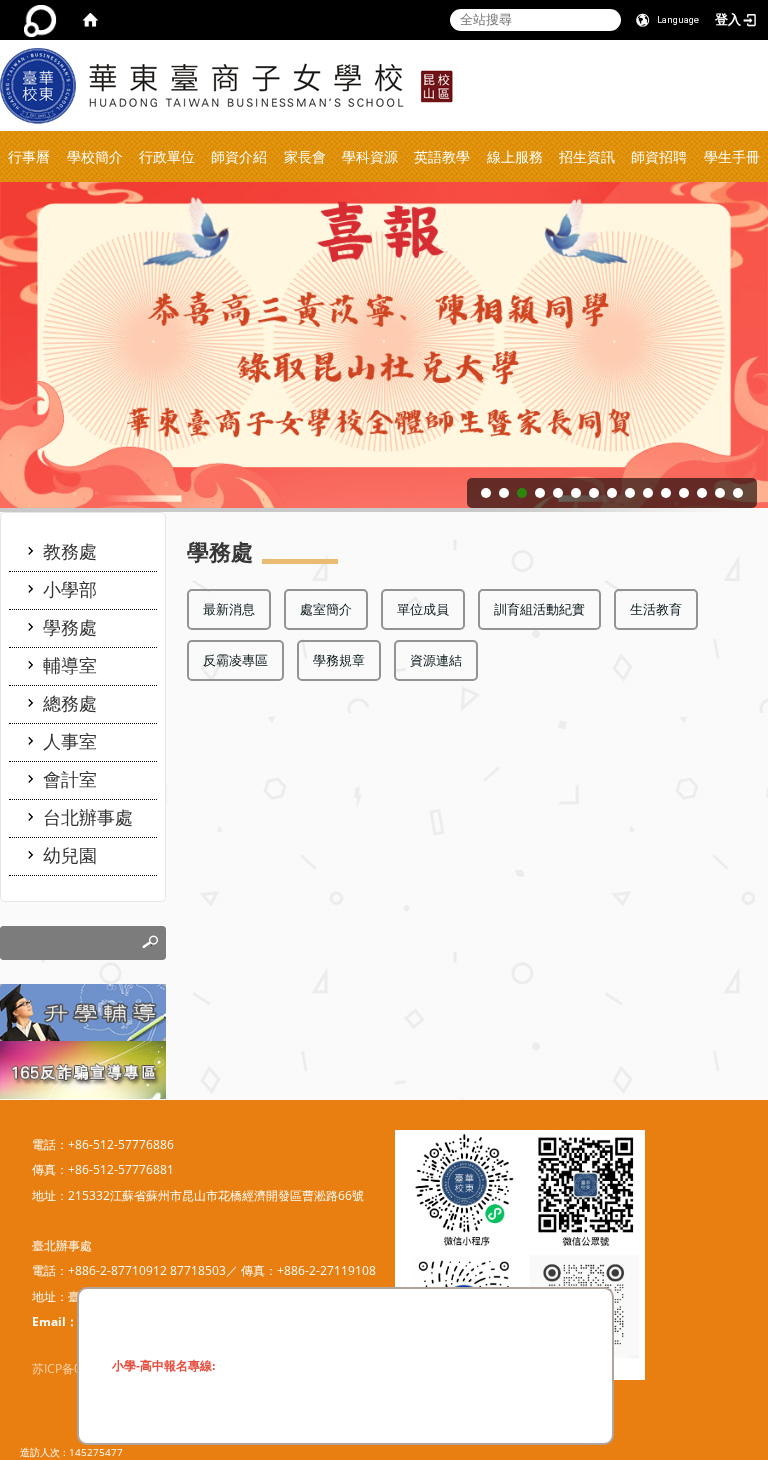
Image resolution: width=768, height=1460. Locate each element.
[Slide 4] (540, 493)
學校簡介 (95, 156)
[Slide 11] (666, 493)
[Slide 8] (612, 493)
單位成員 (423, 609)
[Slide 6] (576, 493)
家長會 (305, 156)
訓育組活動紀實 (539, 609)
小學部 (70, 589)
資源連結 (436, 660)
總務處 (70, 703)
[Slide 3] (522, 493)
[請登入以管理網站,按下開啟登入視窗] (40, 20)
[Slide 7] (594, 493)
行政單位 (167, 156)
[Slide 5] (558, 493)
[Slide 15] (738, 493)
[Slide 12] (684, 493)
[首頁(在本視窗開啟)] (90, 20)
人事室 (70, 741)
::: (761, 48)
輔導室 (70, 665)
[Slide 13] (702, 493)
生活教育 (656, 609)
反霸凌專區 (235, 660)
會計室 (70, 779)
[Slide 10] (648, 493)
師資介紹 (239, 156)
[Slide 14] (720, 493)
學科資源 (370, 156)
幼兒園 (70, 855)
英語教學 (442, 156)
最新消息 (229, 609)
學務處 (70, 627)
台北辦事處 (88, 817)
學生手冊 (732, 156)
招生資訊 (587, 156)
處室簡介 (326, 609)
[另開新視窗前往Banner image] (83, 1068)
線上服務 (515, 156)
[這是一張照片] (83, 1011)
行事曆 (29, 156)
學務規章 (339, 660)
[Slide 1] (486, 493)
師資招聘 (659, 156)
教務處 (70, 551)
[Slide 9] (630, 493)
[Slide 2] (504, 493)
